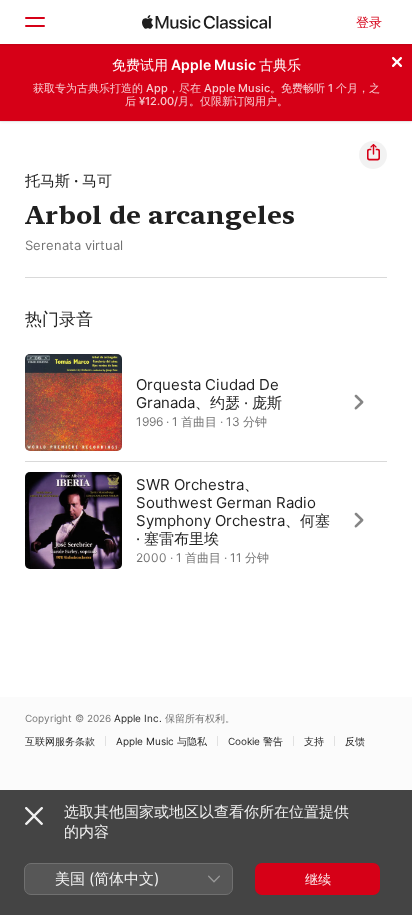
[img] (206, 22)
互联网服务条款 (60, 741)
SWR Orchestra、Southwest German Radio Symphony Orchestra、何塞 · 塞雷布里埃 (233, 510)
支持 (314, 741)
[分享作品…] (373, 155)
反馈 (355, 741)
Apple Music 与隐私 (161, 741)
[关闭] (397, 59)
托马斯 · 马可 (68, 180)
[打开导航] (34, 22)
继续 (318, 879)
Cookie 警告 (255, 741)
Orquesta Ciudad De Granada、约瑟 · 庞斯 (209, 392)
